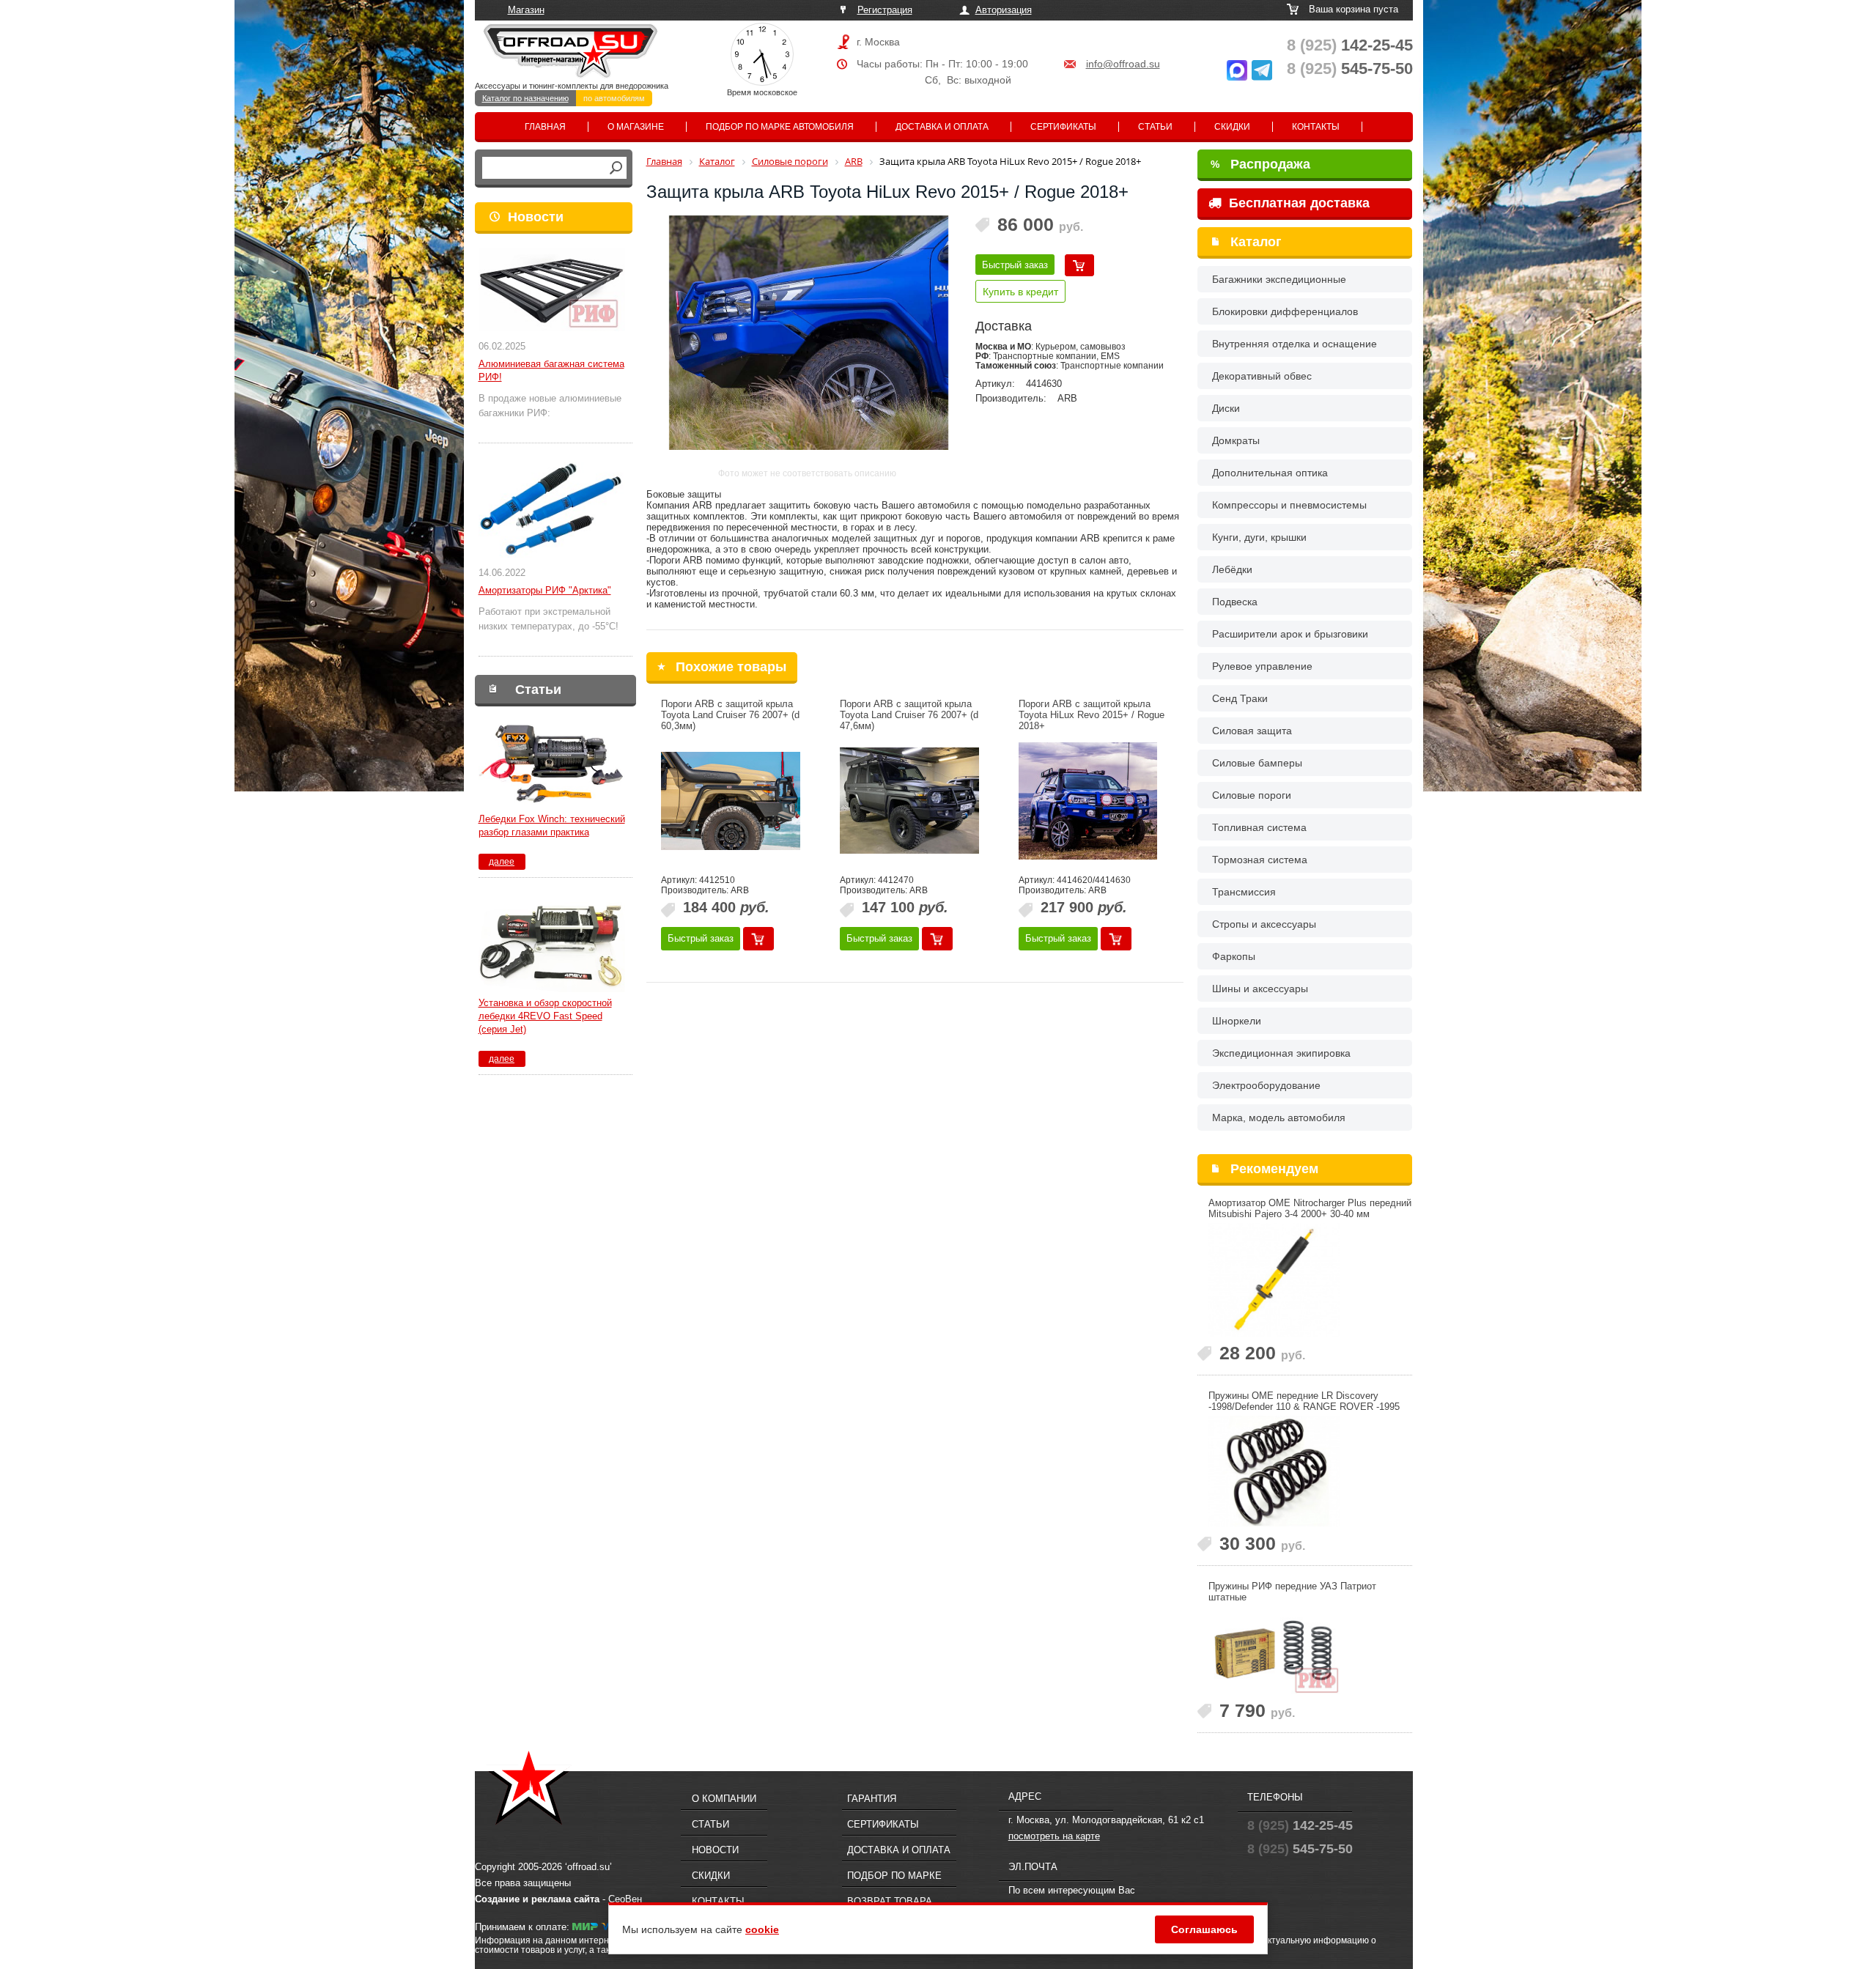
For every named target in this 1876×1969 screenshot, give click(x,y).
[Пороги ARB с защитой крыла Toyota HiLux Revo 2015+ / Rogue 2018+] (1088, 801)
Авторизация (1004, 10)
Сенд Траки (1240, 698)
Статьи (1155, 127)
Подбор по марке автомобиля (780, 127)
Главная (545, 127)
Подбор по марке (894, 1876)
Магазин (526, 10)
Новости (536, 217)
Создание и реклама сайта (537, 1899)
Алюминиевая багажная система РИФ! (551, 370)
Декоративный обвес (1262, 376)
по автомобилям (614, 98)
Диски (1226, 408)
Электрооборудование (1266, 1085)
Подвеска (1235, 602)
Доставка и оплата (942, 127)
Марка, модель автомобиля (1279, 1118)
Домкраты (1236, 440)
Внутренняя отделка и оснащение (1295, 344)
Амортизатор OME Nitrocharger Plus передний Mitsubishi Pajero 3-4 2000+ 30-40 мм (1310, 1208)
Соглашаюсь (1204, 1929)
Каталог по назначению (525, 98)
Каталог (1256, 242)
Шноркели (1237, 1021)
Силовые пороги (1252, 795)
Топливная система (1259, 827)
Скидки (1232, 127)
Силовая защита (1252, 731)
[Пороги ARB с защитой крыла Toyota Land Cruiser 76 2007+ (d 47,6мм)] (909, 801)
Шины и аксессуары (1260, 989)
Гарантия (872, 1799)
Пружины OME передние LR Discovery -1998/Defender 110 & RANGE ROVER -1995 (1304, 1401)
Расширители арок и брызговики (1290, 634)
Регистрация (885, 10)
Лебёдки (1232, 569)
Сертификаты (1063, 127)
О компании (724, 1799)
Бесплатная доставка (1297, 203)
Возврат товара (890, 1901)
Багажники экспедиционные (1279, 279)
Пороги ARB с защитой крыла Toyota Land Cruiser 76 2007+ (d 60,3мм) (730, 715)
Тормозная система (1260, 860)
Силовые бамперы (1257, 763)
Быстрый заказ (1015, 265)
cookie (762, 1929)
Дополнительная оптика (1270, 473)
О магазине (636, 127)
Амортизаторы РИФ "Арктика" (545, 590)
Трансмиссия (1244, 892)
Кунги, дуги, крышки (1259, 537)
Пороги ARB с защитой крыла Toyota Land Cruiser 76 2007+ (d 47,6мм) (909, 715)
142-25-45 (1350, 45)
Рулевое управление (1262, 666)
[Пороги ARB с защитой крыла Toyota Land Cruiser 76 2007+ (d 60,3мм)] (731, 801)
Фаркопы (1234, 956)
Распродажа (1260, 164)
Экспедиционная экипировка (1281, 1053)
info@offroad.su (1123, 64)
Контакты (1316, 127)
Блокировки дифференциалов (1285, 311)
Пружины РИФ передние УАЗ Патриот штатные (1292, 1592)
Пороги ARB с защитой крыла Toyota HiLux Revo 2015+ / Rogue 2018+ (1092, 715)
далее (502, 862)
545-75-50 (1350, 69)
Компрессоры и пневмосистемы (1289, 505)
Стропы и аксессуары (1264, 924)
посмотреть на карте (1054, 1836)
